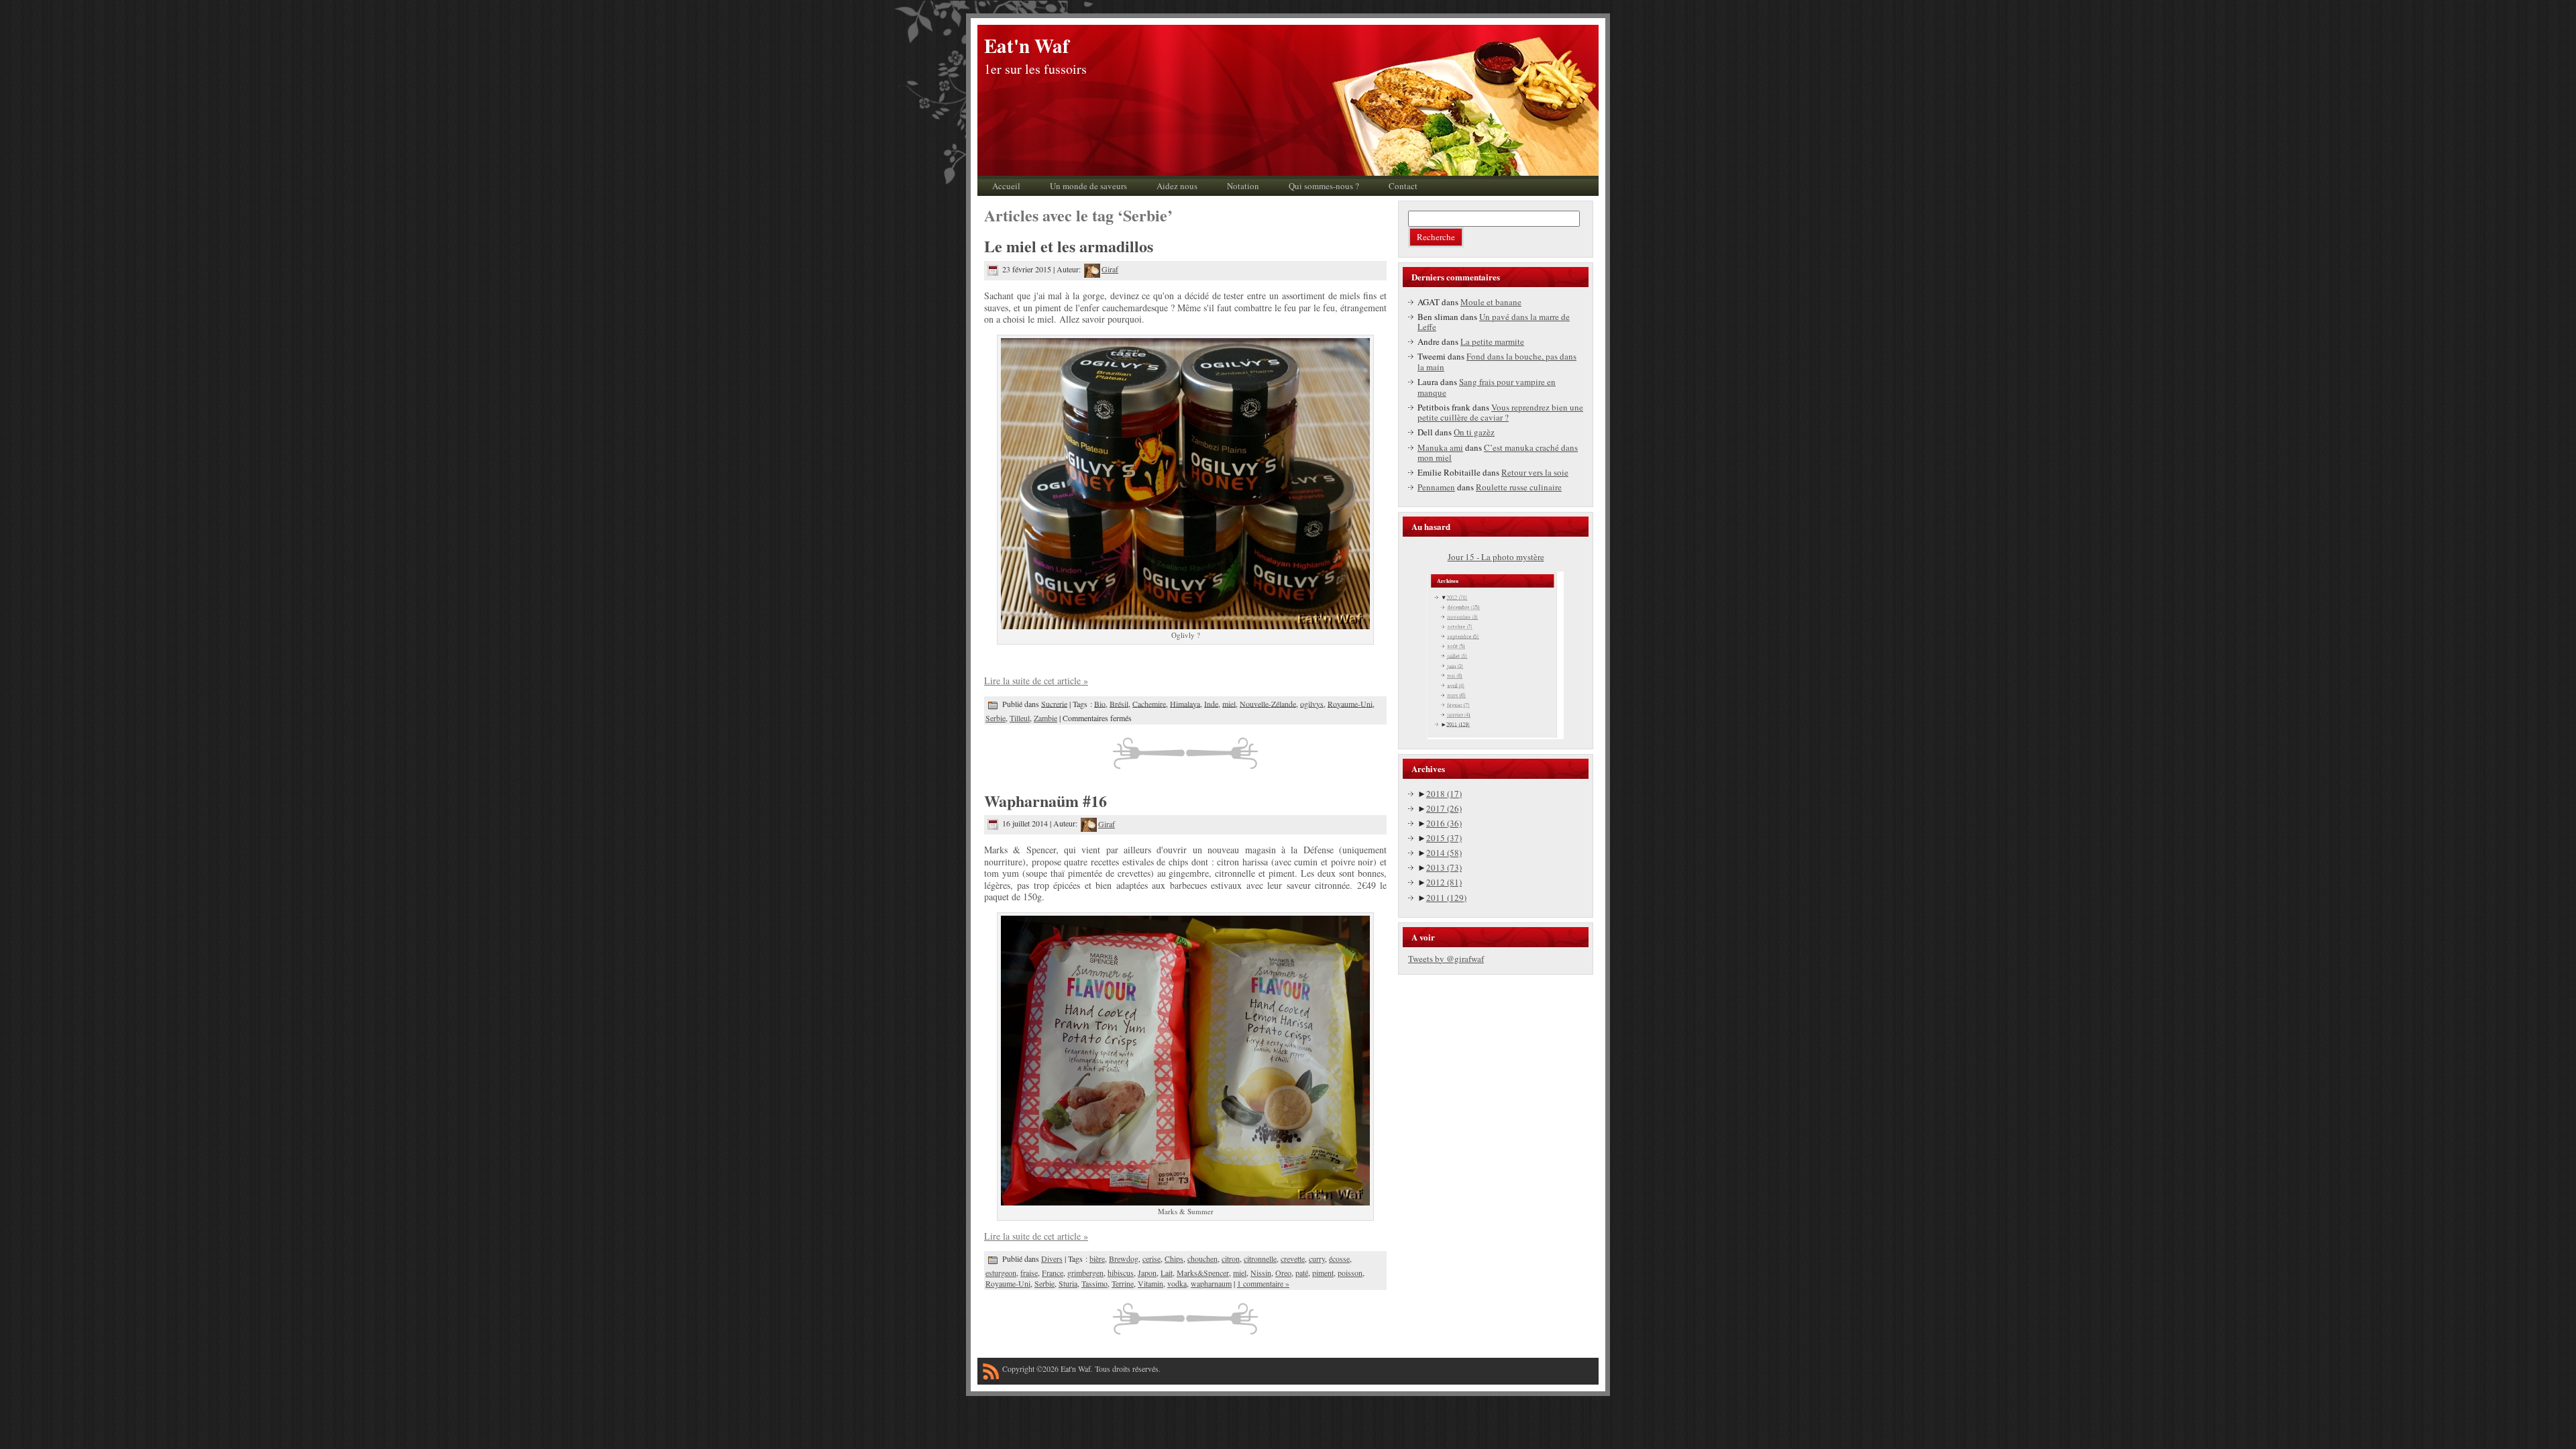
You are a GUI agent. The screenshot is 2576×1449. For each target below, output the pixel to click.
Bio (1100, 703)
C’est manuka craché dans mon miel (1498, 453)
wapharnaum (1211, 1283)
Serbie (996, 718)
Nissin (1261, 1273)
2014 (1444, 853)
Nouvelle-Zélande (1268, 703)
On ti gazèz (1474, 432)
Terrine (1123, 1283)
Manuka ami (1440, 447)
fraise (1029, 1273)
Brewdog (1124, 1258)
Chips (1174, 1258)
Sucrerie (1054, 703)
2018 (1444, 794)
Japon (1147, 1273)
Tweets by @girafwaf (1446, 959)
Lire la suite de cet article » (1036, 681)
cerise (1151, 1258)
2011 (1446, 898)
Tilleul (1020, 718)
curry (1317, 1258)
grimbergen (1085, 1273)
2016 (1444, 823)
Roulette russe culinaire (1519, 487)
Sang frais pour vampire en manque (1487, 387)
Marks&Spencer (1203, 1273)
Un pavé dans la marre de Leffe (1494, 322)
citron (1231, 1258)
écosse (1339, 1258)
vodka (1177, 1283)
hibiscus (1121, 1273)
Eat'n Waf (1027, 46)
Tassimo (1094, 1283)
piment (1323, 1273)
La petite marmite (1492, 341)
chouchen (1202, 1258)
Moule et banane (1491, 302)
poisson (1350, 1273)
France (1053, 1273)
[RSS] (991, 1374)
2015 (1444, 838)
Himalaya (1185, 703)
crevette (1293, 1258)
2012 (1444, 882)
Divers (1052, 1258)
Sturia (1068, 1283)
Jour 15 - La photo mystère (1496, 557)
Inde (1211, 703)
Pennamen (1436, 487)
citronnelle (1260, 1258)
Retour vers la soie (1535, 472)
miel (1229, 703)
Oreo (1283, 1273)
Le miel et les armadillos (1069, 246)
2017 (1444, 808)
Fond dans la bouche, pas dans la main (1497, 362)
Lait (1167, 1273)
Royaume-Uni (1350, 703)
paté (1302, 1273)
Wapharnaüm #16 (1045, 801)
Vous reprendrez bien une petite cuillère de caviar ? (1500, 413)
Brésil (1119, 703)
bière (1097, 1258)
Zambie (1045, 718)
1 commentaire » (1263, 1283)
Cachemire (1149, 703)
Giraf (1110, 269)
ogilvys (1312, 703)
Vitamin (1150, 1283)
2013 (1444, 867)
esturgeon (1001, 1273)
